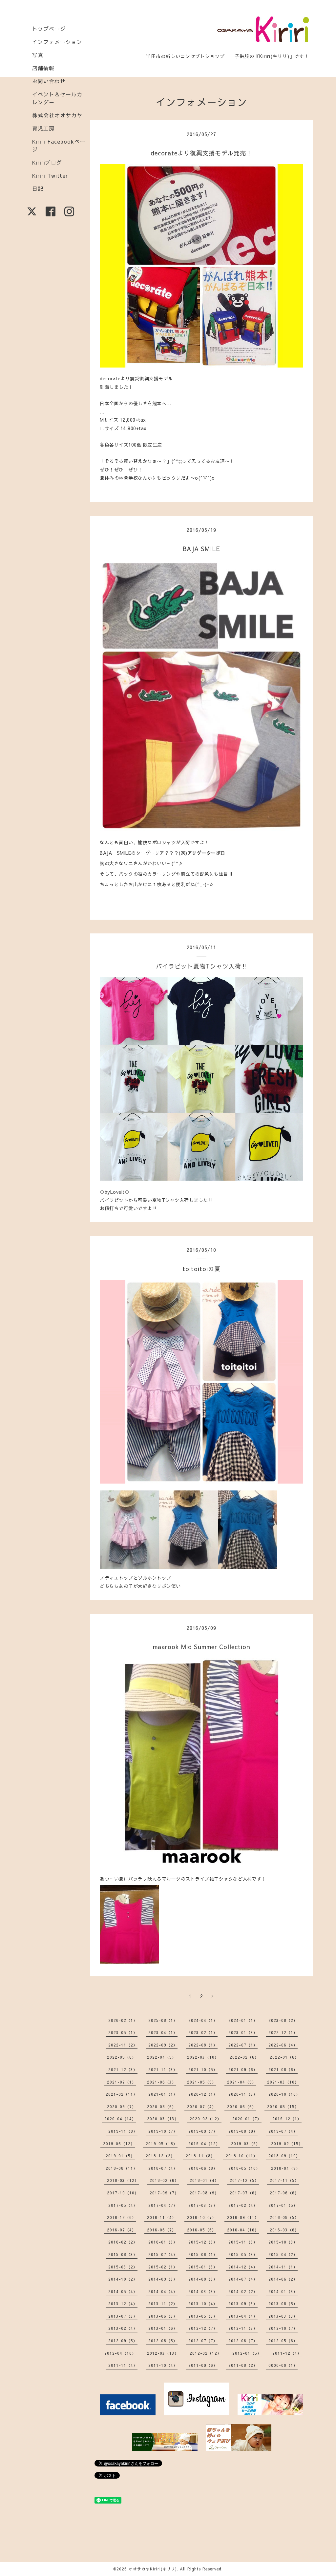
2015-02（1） (163, 2267)
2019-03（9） (246, 2144)
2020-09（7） (122, 2107)
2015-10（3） (283, 2242)
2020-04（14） (120, 2119)
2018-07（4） (163, 2168)
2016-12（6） (122, 2217)
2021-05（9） (202, 2082)
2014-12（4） (243, 2267)
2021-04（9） (242, 2082)
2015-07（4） (163, 2254)
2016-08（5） (284, 2217)
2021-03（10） (283, 2082)
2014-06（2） (283, 2279)
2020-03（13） (163, 2119)
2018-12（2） (160, 2156)
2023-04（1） (163, 2032)
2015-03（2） (123, 2267)
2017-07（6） (244, 2193)
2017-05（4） (123, 2205)
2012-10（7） (283, 2328)
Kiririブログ (47, 162)
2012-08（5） (163, 2341)
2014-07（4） (243, 2279)
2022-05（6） (122, 2057)
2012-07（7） (203, 2341)
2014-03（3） (203, 2291)
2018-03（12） (123, 2180)
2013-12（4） (123, 2304)
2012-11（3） (243, 2328)
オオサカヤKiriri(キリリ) (153, 2569)
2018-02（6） (164, 2180)
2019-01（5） (120, 2156)
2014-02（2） (243, 2291)
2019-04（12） (204, 2144)
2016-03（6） (284, 2230)
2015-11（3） (243, 2242)
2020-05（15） (283, 2107)
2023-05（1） (123, 2032)
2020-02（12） (206, 2119)
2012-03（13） (163, 2353)
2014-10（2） (123, 2279)
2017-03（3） (203, 2205)
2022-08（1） (203, 2045)
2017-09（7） (164, 2193)
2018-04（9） (286, 2168)
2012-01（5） (247, 2353)
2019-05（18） (162, 2144)
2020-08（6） (162, 2107)
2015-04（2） (283, 2254)
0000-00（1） (283, 2365)
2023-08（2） (283, 2020)
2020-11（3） (243, 2094)
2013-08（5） (283, 2304)
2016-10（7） (202, 2217)
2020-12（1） (203, 2094)
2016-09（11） (243, 2217)
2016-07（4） (122, 2230)
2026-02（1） (123, 2020)
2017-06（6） (284, 2193)
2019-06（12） (119, 2144)
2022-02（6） (244, 2057)
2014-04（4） (163, 2291)
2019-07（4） (283, 2131)
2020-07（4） (202, 2107)
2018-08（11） (122, 2168)
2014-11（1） (283, 2267)
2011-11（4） (123, 2365)
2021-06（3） (162, 2082)
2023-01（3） (243, 2032)
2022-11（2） (123, 2045)
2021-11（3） (163, 2069)
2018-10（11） (242, 2156)
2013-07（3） (123, 2316)
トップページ (49, 29)
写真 (38, 55)
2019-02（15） (287, 2144)
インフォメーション (57, 42)
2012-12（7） (203, 2328)
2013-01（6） (163, 2328)
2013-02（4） (123, 2328)
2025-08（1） (163, 2020)
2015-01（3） (203, 2267)
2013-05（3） (203, 2316)
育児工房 (43, 128)
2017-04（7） (163, 2205)
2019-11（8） (123, 2131)
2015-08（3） (123, 2254)
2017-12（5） (244, 2180)
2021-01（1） (163, 2094)
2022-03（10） (203, 2057)
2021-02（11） (122, 2094)
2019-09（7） (203, 2131)
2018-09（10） (284, 2156)
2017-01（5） (283, 2205)
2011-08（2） (243, 2365)
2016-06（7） (162, 2230)
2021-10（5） (203, 2069)
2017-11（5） (284, 2180)
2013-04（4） (243, 2316)
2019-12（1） (287, 2119)
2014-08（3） (203, 2279)
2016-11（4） (162, 2217)
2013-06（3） (163, 2316)
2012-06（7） (243, 2341)
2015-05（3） (243, 2254)
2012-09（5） (123, 2341)
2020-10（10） (284, 2094)
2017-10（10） (123, 2193)
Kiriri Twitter (50, 175)
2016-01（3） (163, 2242)
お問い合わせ (49, 81)
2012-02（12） (206, 2353)
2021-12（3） (123, 2069)
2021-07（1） (122, 2082)
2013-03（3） (283, 2316)
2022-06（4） (283, 2045)
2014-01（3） (283, 2291)
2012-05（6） (283, 2341)
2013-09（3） (243, 2304)
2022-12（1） (283, 2032)
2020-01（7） (247, 2119)
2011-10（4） (163, 2365)
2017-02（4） (243, 2205)
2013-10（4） (203, 2304)
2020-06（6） (242, 2107)
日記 (38, 189)
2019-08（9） (243, 2131)
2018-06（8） (203, 2168)
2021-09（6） (243, 2069)
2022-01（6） (284, 2057)
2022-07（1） (243, 2045)
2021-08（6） (283, 2069)
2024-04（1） (203, 2020)
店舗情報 (43, 68)
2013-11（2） (163, 2304)
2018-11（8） (200, 2156)
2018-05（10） (244, 2168)
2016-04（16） (243, 2230)
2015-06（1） (203, 2254)
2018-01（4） (204, 2180)
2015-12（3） (203, 2242)
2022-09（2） (163, 2045)
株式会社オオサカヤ (57, 115)
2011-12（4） (287, 2353)
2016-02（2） (123, 2242)
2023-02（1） (203, 2032)
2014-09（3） (163, 2279)
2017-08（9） (204, 2193)
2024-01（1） (243, 2020)
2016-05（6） (202, 2230)
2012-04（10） (120, 2353)
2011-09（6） (203, 2365)
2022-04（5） (162, 2057)
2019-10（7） (163, 2131)
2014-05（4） (123, 2291)
